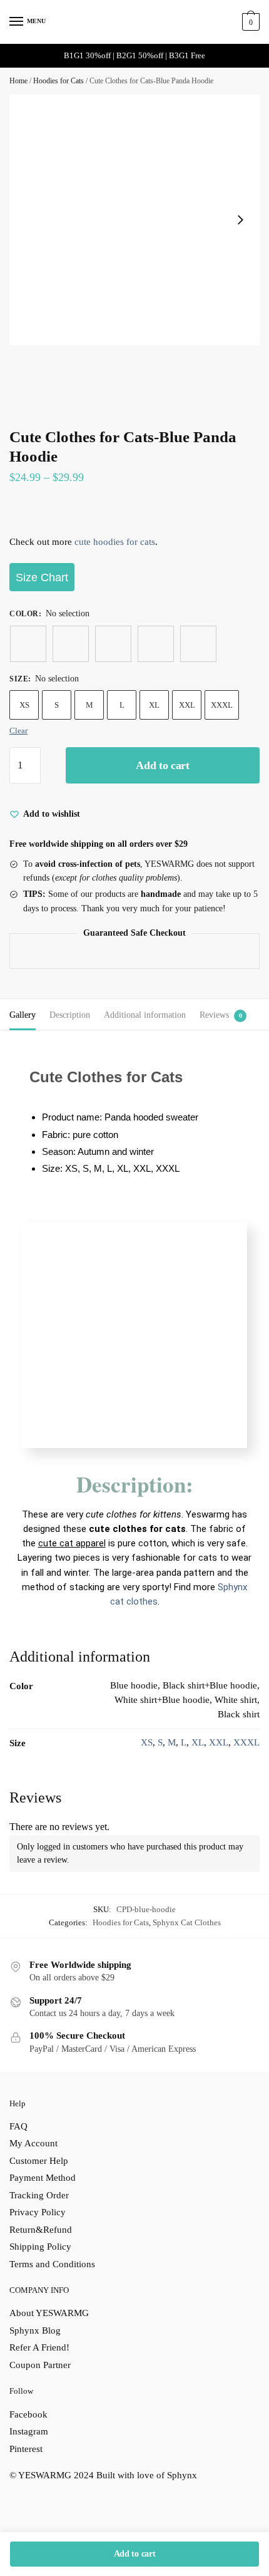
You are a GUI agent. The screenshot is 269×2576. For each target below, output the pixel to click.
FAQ (18, 2126)
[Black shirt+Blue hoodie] (71, 644)
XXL (187, 705)
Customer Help (39, 2161)
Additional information (145, 1015)
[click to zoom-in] (134, 220)
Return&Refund (41, 2230)
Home (18, 81)
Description (70, 1015)
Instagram (29, 2431)
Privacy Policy (38, 2212)
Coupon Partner (40, 2365)
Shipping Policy (40, 2247)
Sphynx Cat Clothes (187, 1922)
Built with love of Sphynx (147, 2475)
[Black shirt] (198, 644)
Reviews (214, 1015)
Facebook (28, 2414)
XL (154, 705)
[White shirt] (156, 644)
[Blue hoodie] (28, 644)
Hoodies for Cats (58, 81)
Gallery (23, 1015)
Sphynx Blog (35, 2330)
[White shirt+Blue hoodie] (113, 644)
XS (24, 705)
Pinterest (26, 2449)
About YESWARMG (49, 2313)
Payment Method (43, 2178)
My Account (33, 2143)
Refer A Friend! (39, 2347)
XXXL (222, 705)
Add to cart (163, 765)
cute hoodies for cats (115, 542)
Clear (18, 731)
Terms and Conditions (52, 2264)
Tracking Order (39, 2195)
